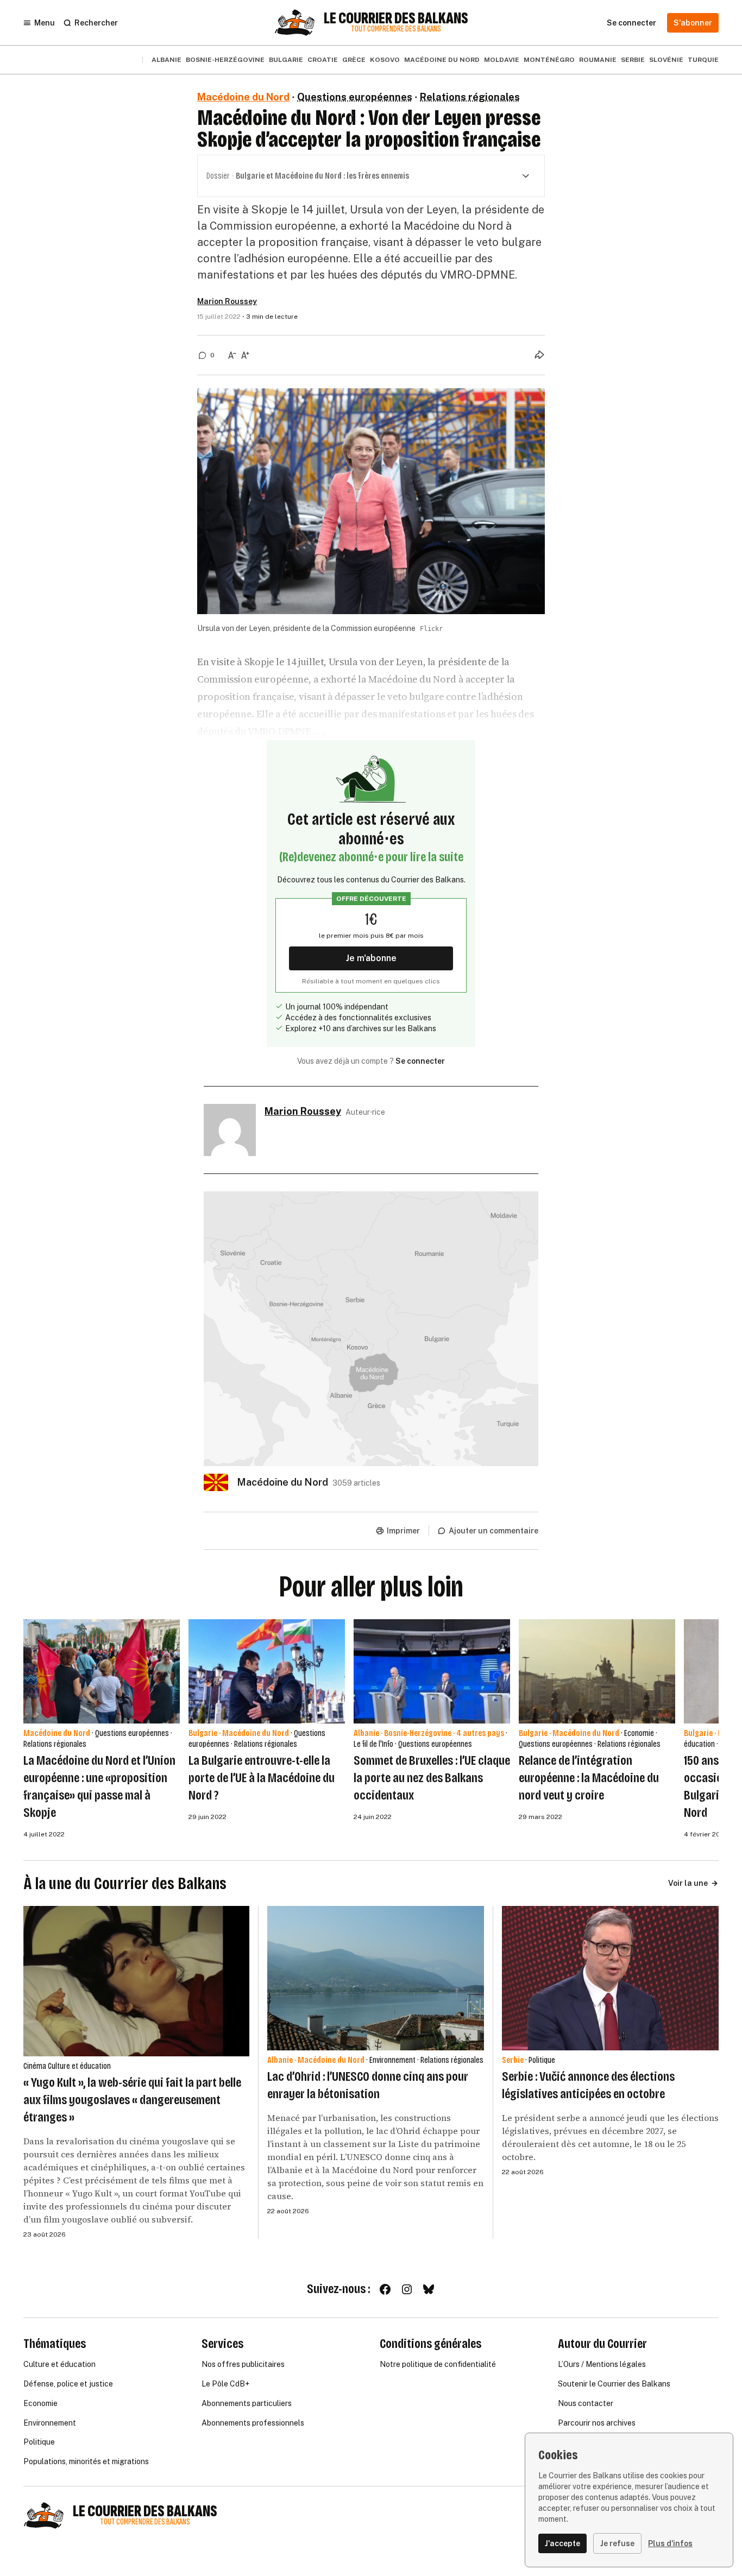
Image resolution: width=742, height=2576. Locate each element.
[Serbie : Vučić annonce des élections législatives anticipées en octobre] (610, 1978)
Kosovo (385, 60)
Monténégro (549, 60)
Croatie (323, 60)
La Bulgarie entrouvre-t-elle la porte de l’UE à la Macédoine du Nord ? (262, 1778)
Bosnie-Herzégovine (225, 60)
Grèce (354, 60)
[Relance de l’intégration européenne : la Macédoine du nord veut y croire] (597, 1671)
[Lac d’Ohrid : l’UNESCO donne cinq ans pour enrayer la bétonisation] (376, 1978)
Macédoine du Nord (442, 60)
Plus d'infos (670, 2543)
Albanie (166, 60)
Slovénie (666, 60)
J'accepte (562, 2543)
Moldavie (502, 60)
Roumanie (598, 60)
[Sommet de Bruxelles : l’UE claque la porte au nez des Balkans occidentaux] (432, 1671)
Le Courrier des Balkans (396, 18)
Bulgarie (286, 60)
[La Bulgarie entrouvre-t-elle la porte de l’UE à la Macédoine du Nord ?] (267, 1671)
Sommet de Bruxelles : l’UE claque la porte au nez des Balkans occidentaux (432, 1778)
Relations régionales (470, 97)
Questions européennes (355, 97)
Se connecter (420, 1061)
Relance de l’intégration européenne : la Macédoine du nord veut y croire (589, 1778)
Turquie (703, 60)
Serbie (633, 60)
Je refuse (617, 2543)
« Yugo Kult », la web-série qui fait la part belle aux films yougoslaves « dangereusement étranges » (132, 2100)
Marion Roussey (227, 301)
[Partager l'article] (539, 355)
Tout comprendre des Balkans (396, 29)
